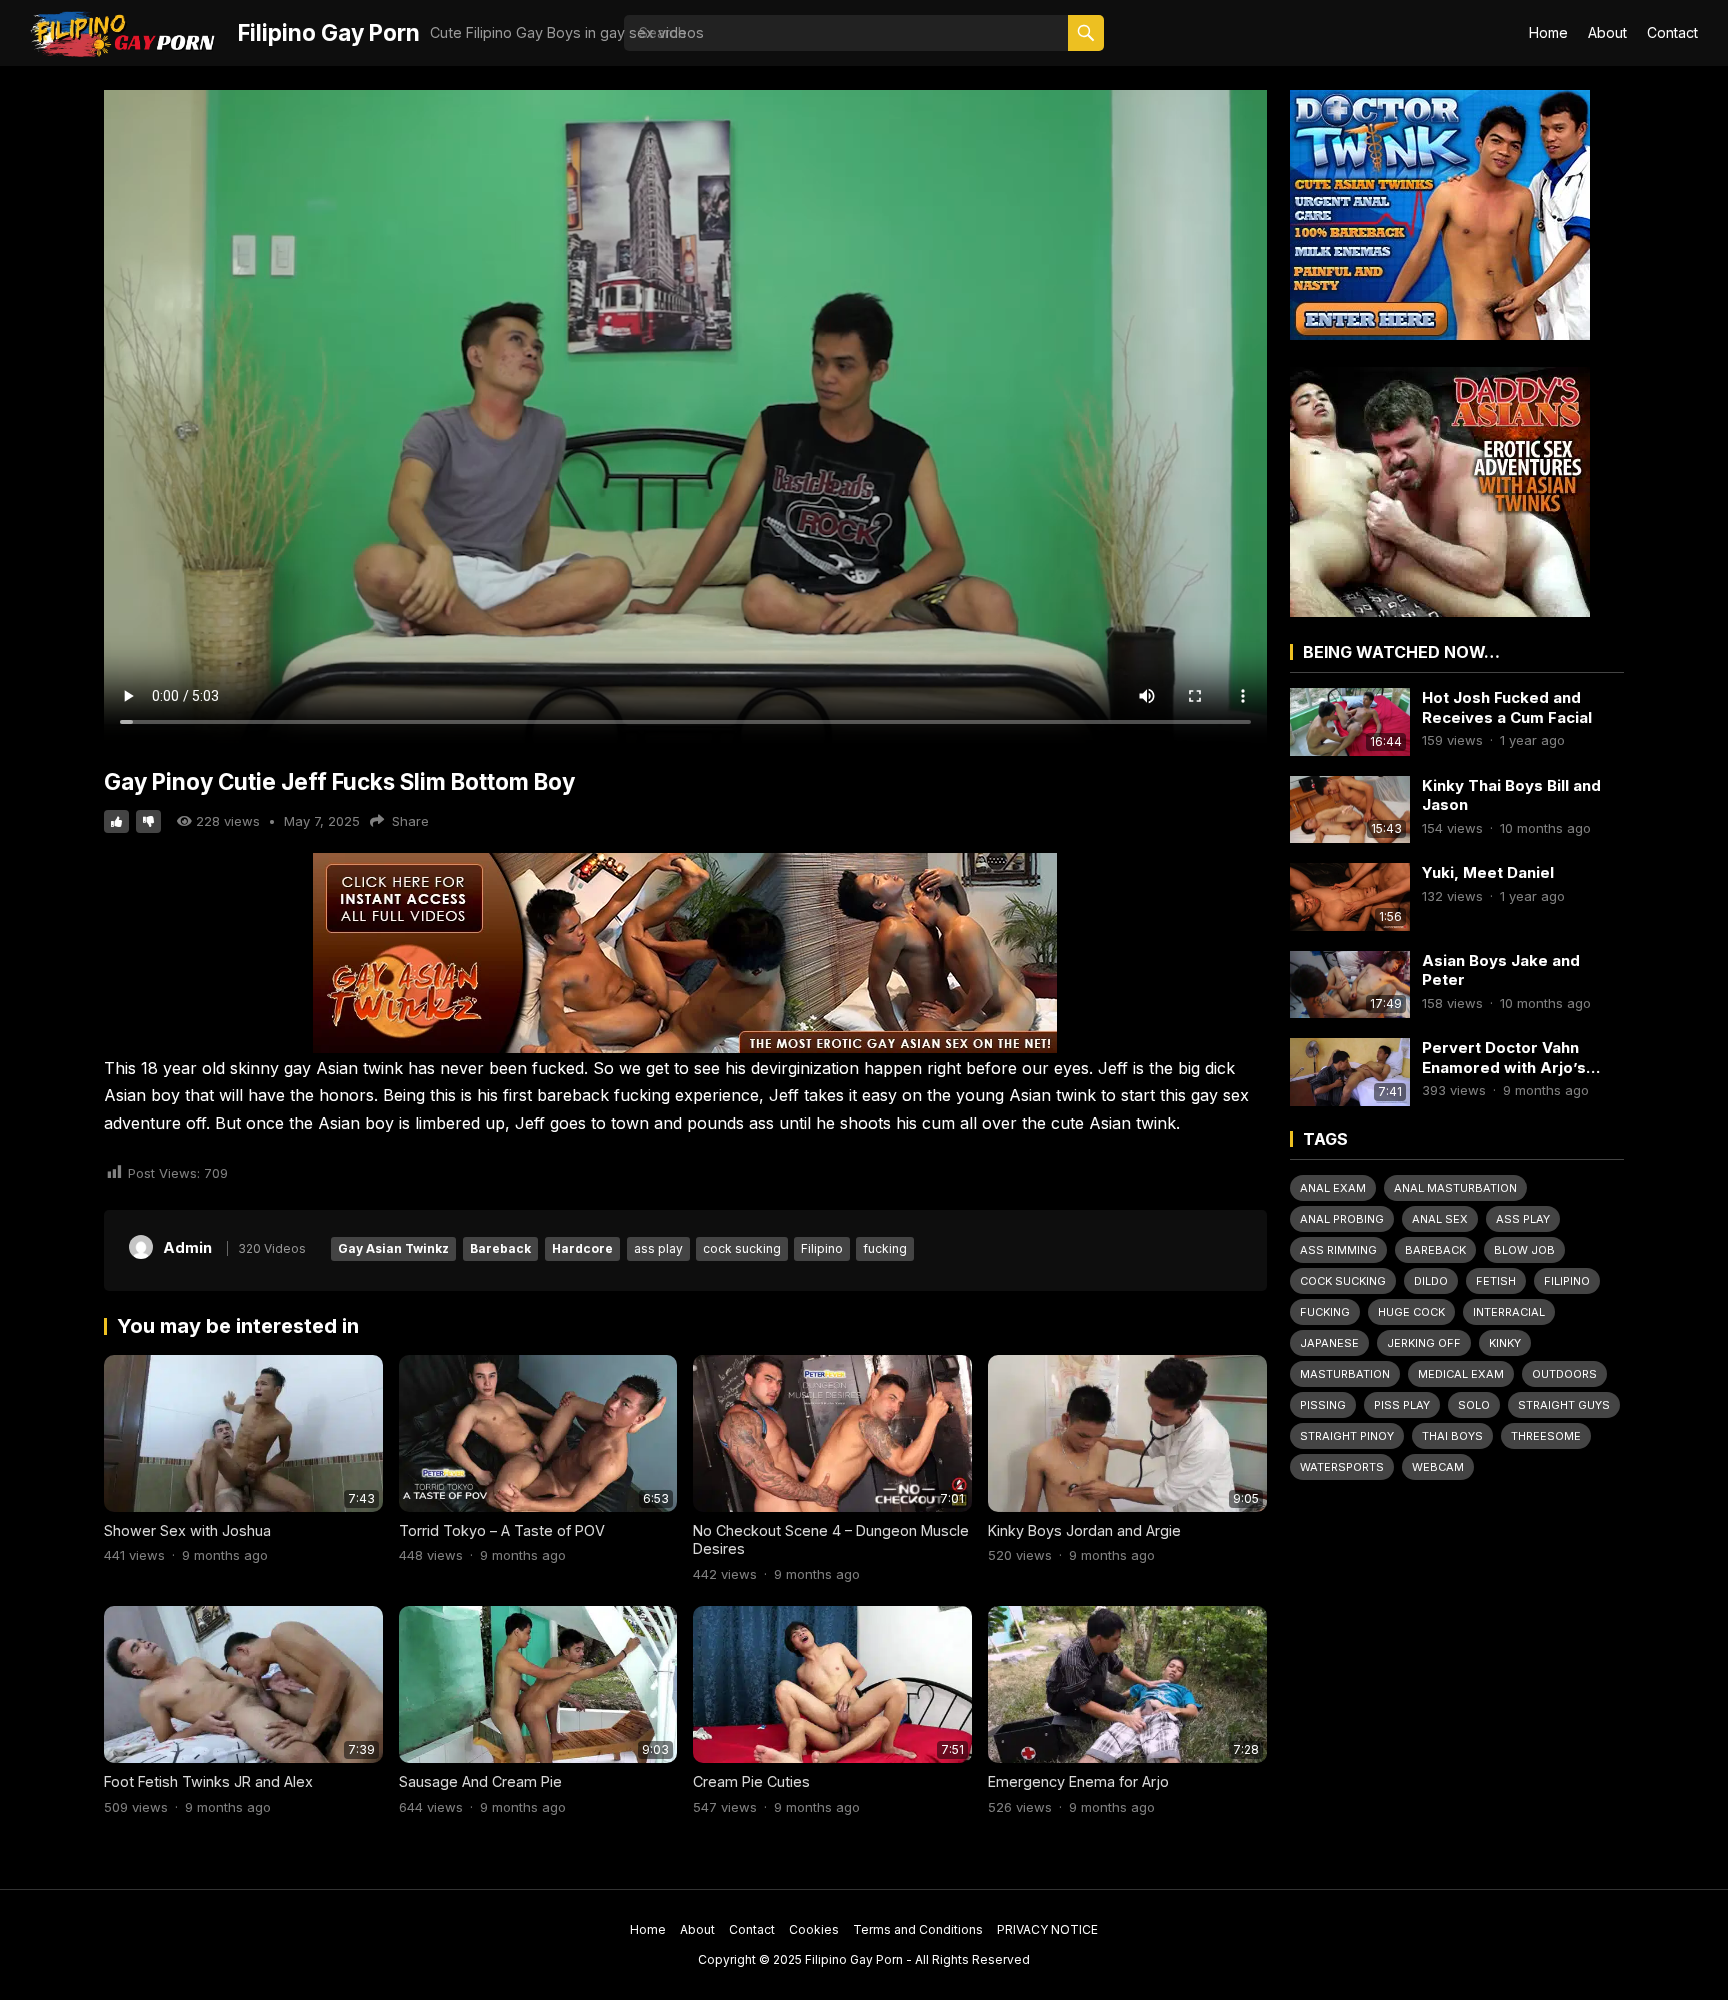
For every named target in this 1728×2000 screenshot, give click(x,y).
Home (1548, 32)
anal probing (1342, 1219)
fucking (885, 1248)
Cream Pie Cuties (751, 1781)
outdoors (1564, 1374)
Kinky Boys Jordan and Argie (1084, 1530)
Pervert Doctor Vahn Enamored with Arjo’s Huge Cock (1504, 1057)
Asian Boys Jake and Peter (1501, 970)
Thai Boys (1452, 1436)
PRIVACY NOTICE (1047, 1929)
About (1607, 32)
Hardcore (582, 1248)
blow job (1524, 1250)
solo (1474, 1405)
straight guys (1564, 1405)
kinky (1505, 1343)
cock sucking (742, 1248)
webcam (1438, 1467)
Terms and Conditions (918, 1929)
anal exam (1333, 1188)
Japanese (1329, 1343)
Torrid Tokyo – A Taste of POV (502, 1530)
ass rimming (1338, 1250)
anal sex (1440, 1219)
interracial (1509, 1312)
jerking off (1424, 1343)
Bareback (500, 1248)
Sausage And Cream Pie (480, 1781)
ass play (658, 1248)
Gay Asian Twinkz (393, 1248)
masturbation (1345, 1374)
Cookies (814, 1929)
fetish (1496, 1281)
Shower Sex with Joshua (187, 1530)
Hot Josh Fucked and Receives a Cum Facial (1507, 707)
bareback (1435, 1250)
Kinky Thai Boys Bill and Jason (1511, 795)
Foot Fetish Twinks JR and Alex (208, 1781)
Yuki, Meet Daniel (1488, 872)
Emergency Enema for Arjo (1078, 1781)
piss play (1402, 1405)
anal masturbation (1455, 1188)
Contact (1672, 32)
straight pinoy (1347, 1436)
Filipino (822, 1248)
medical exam (1461, 1374)
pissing (1323, 1405)
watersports (1342, 1467)
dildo (1431, 1281)
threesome (1546, 1436)
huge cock (1411, 1312)
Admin (187, 1247)
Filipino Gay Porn (329, 32)
